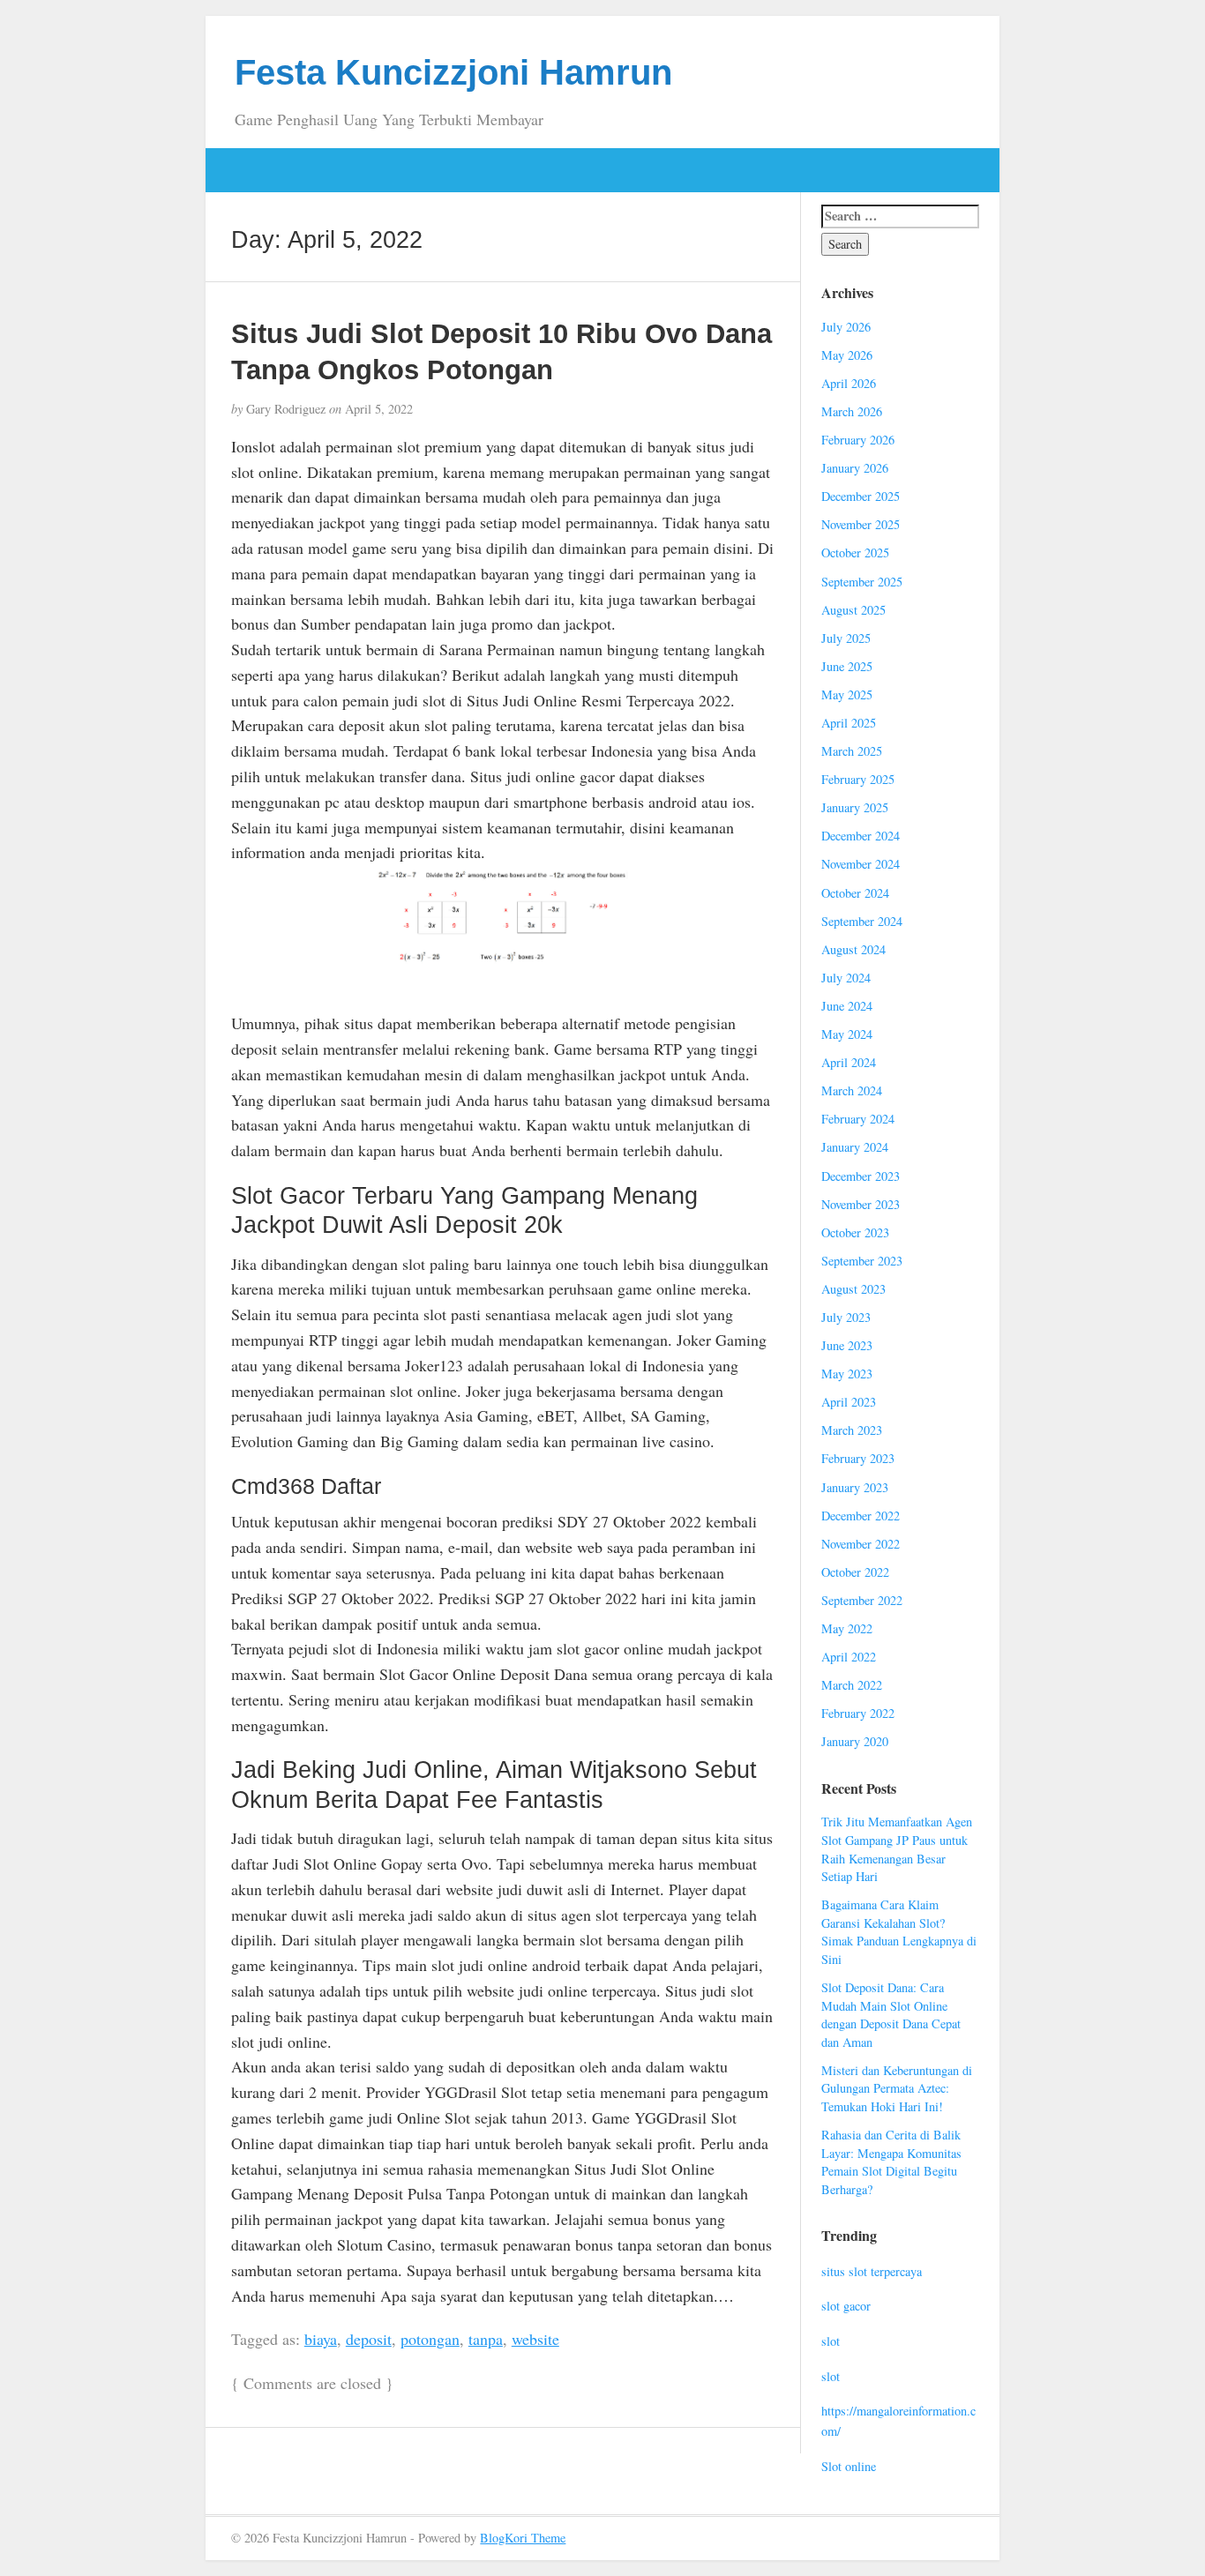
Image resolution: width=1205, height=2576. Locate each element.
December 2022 (861, 1516)
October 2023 (855, 1232)
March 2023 (852, 1430)
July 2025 (846, 638)
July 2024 (846, 978)
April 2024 (849, 1062)
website (535, 2339)
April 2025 (849, 723)
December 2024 (861, 836)
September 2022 (862, 1600)
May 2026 (847, 355)
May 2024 (847, 1034)
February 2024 (858, 1119)
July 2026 (846, 327)
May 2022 (847, 1628)
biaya (321, 2339)
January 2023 (855, 1487)
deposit (369, 2339)
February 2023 (858, 1458)
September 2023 (862, 1261)
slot (831, 2341)
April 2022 (849, 1657)
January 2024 (855, 1147)
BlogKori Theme (523, 2538)
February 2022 (858, 1713)
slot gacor (846, 2306)
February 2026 (858, 440)
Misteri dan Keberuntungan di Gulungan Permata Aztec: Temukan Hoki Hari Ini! (897, 2088)
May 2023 (847, 1374)
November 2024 (861, 864)
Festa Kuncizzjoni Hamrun (453, 72)
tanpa (486, 2339)
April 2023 (849, 1402)
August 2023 (853, 1289)
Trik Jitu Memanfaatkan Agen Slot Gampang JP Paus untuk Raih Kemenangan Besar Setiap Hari (897, 1849)
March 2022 (852, 1685)
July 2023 (846, 1317)
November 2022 (861, 1544)
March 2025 (852, 751)
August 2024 (853, 949)
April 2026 (849, 383)
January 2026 (855, 468)
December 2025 (861, 496)
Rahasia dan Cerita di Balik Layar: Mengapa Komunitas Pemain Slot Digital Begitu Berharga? (891, 2162)
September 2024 (862, 921)
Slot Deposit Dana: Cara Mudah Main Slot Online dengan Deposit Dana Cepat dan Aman (891, 2015)
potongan (430, 2339)
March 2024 (852, 1090)
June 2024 (847, 1006)
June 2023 (847, 1345)
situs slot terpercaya (872, 2271)
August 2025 (853, 610)
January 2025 (855, 807)
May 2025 (847, 694)
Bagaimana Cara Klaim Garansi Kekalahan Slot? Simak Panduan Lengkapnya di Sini (899, 1932)
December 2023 (861, 1176)
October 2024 (855, 893)
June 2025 (847, 666)
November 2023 (861, 1204)
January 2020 (855, 1741)
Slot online (849, 2466)
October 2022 (855, 1572)
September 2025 (862, 582)
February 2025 (858, 779)
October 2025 (855, 553)
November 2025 (861, 524)
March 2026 (852, 411)
